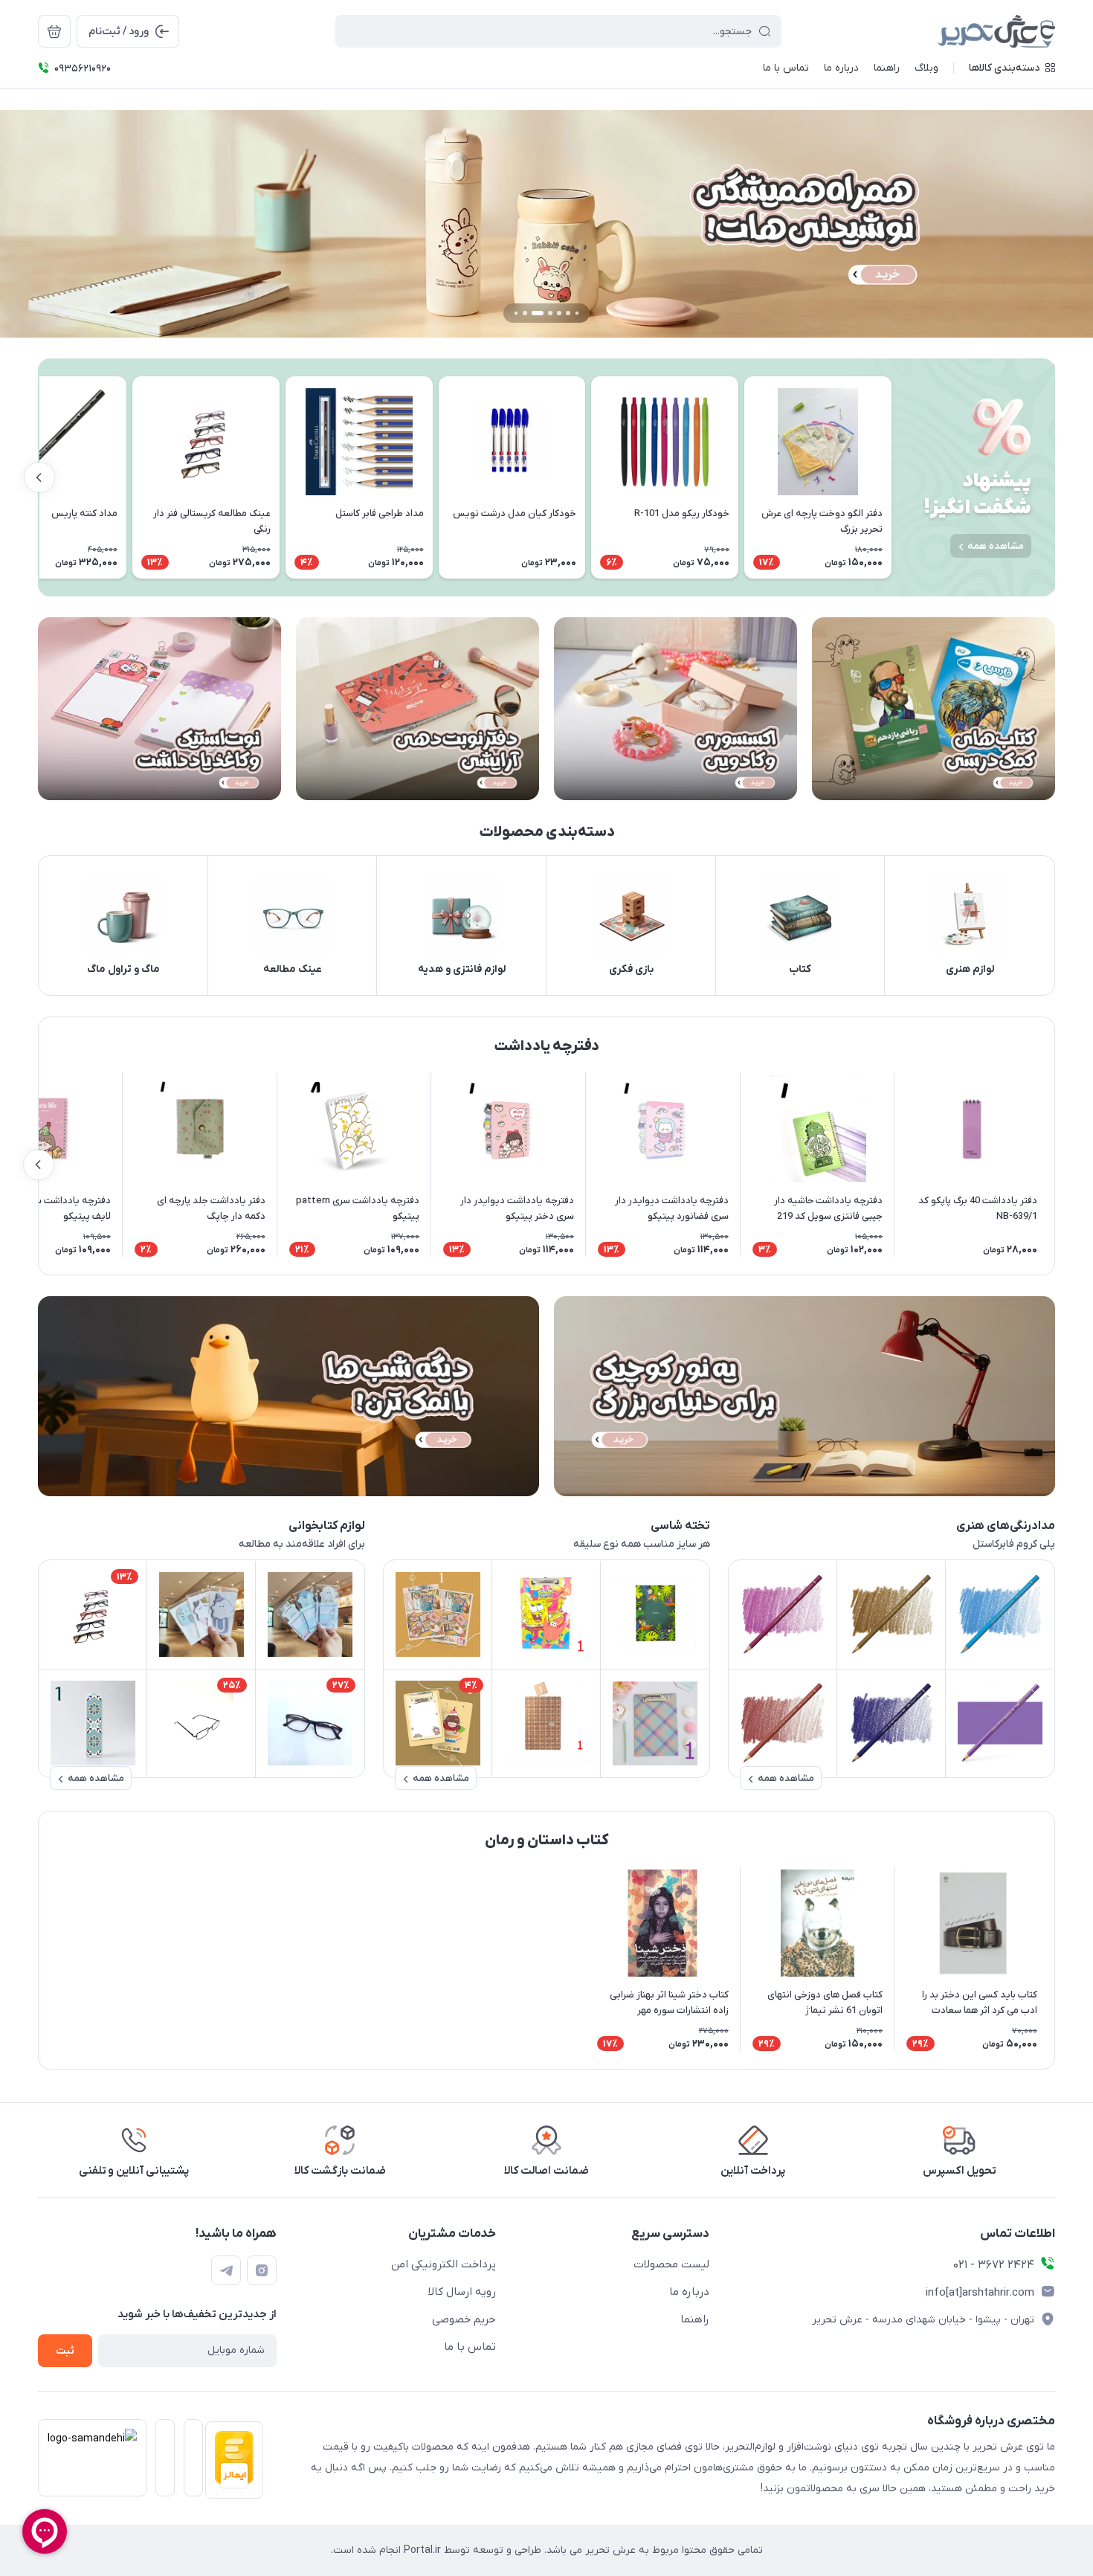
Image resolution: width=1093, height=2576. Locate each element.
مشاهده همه (996, 546)
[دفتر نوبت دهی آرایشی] (417, 708)
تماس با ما (470, 2347)
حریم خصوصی (464, 2319)
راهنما (695, 2319)
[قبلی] (892, 477)
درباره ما (689, 2292)
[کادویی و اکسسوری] (676, 708)
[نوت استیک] (159, 708)
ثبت (65, 2351)
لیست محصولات (671, 2264)
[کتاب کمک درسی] (934, 708)
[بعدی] (39, 477)
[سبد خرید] (54, 31)
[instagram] (262, 2270)
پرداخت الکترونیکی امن (444, 2264)
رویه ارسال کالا (462, 2292)
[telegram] (226, 2270)
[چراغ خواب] (288, 1397)
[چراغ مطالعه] (805, 1397)
